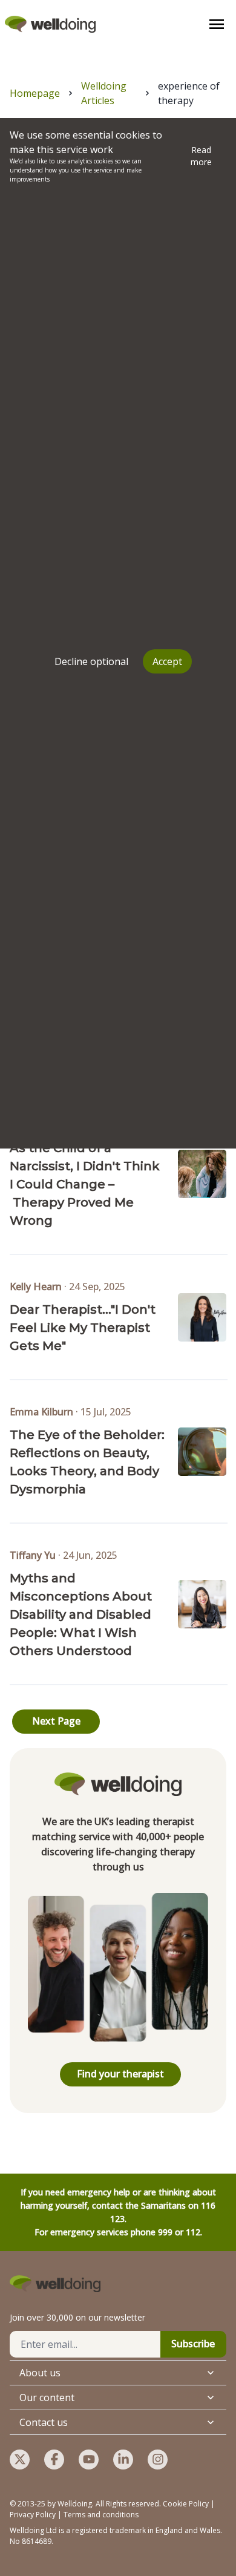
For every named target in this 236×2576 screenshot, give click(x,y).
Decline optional (91, 661)
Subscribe (193, 2344)
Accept (167, 661)
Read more (201, 156)
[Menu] (217, 24)
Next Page (56, 1721)
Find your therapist (120, 2074)
